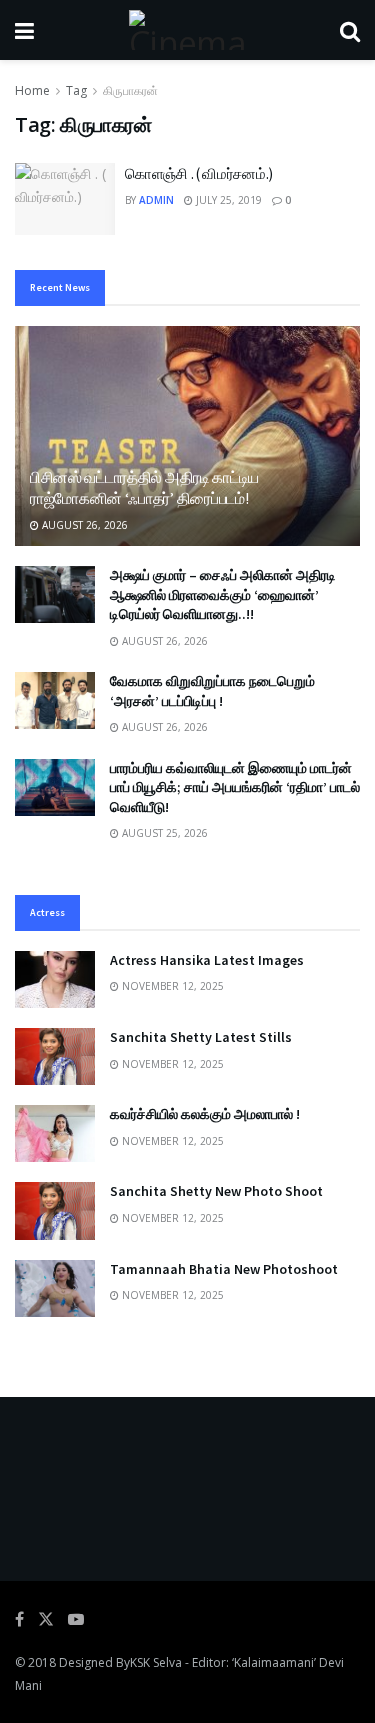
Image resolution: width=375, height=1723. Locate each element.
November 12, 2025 (171, 986)
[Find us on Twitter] (46, 1619)
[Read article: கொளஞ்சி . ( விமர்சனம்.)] (65, 199)
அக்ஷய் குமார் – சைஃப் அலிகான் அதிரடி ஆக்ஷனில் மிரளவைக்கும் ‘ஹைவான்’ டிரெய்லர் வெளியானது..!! (223, 594)
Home (32, 90)
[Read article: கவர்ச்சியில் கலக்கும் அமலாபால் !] (55, 1133)
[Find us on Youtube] (76, 1619)
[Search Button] (350, 30)
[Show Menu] (24, 30)
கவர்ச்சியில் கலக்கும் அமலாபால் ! (205, 1114)
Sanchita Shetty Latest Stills (201, 1037)
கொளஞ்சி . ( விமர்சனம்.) (199, 173)
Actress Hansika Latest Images (207, 960)
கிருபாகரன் (130, 90)
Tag (76, 90)
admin (156, 200)
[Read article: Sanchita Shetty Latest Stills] (55, 1056)
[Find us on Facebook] (19, 1619)
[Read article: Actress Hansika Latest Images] (55, 979)
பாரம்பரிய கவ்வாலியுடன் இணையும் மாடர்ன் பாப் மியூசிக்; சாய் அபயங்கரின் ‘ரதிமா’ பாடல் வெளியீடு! (235, 787)
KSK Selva (156, 1662)
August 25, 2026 (163, 833)
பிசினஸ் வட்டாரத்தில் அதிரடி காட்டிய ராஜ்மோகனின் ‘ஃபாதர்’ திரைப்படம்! (144, 487)
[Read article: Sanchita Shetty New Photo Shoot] (55, 1210)
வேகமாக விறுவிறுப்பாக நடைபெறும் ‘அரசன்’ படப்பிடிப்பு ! (212, 691)
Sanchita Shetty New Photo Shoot (216, 1191)
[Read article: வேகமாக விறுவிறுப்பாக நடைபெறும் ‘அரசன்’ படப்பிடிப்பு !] (55, 700)
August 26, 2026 (83, 525)
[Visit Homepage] (187, 30)
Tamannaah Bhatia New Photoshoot (224, 1269)
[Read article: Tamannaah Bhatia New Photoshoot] (55, 1288)
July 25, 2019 (227, 200)
